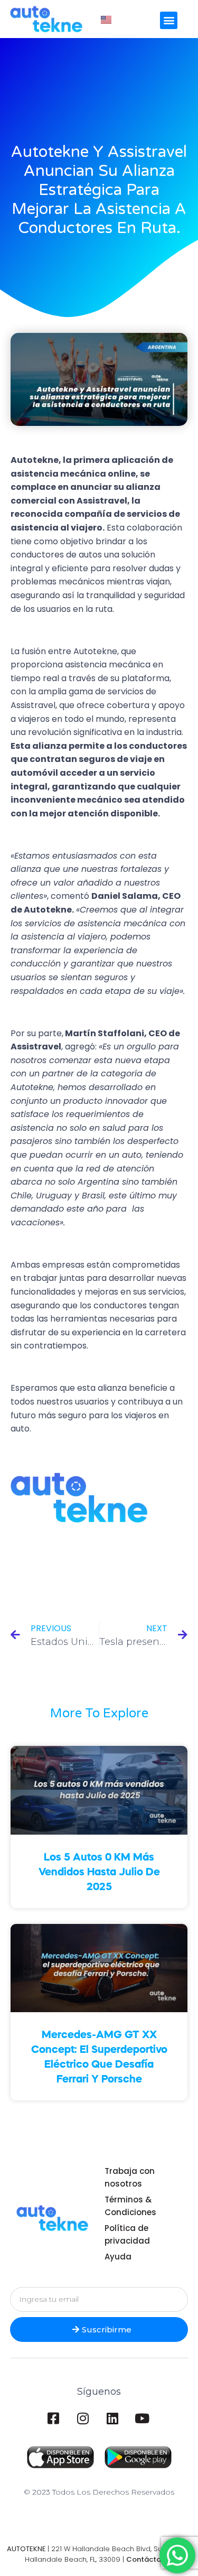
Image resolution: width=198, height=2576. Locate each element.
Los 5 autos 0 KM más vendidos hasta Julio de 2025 (99, 1873)
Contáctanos (150, 2559)
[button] (169, 20)
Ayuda (118, 2257)
